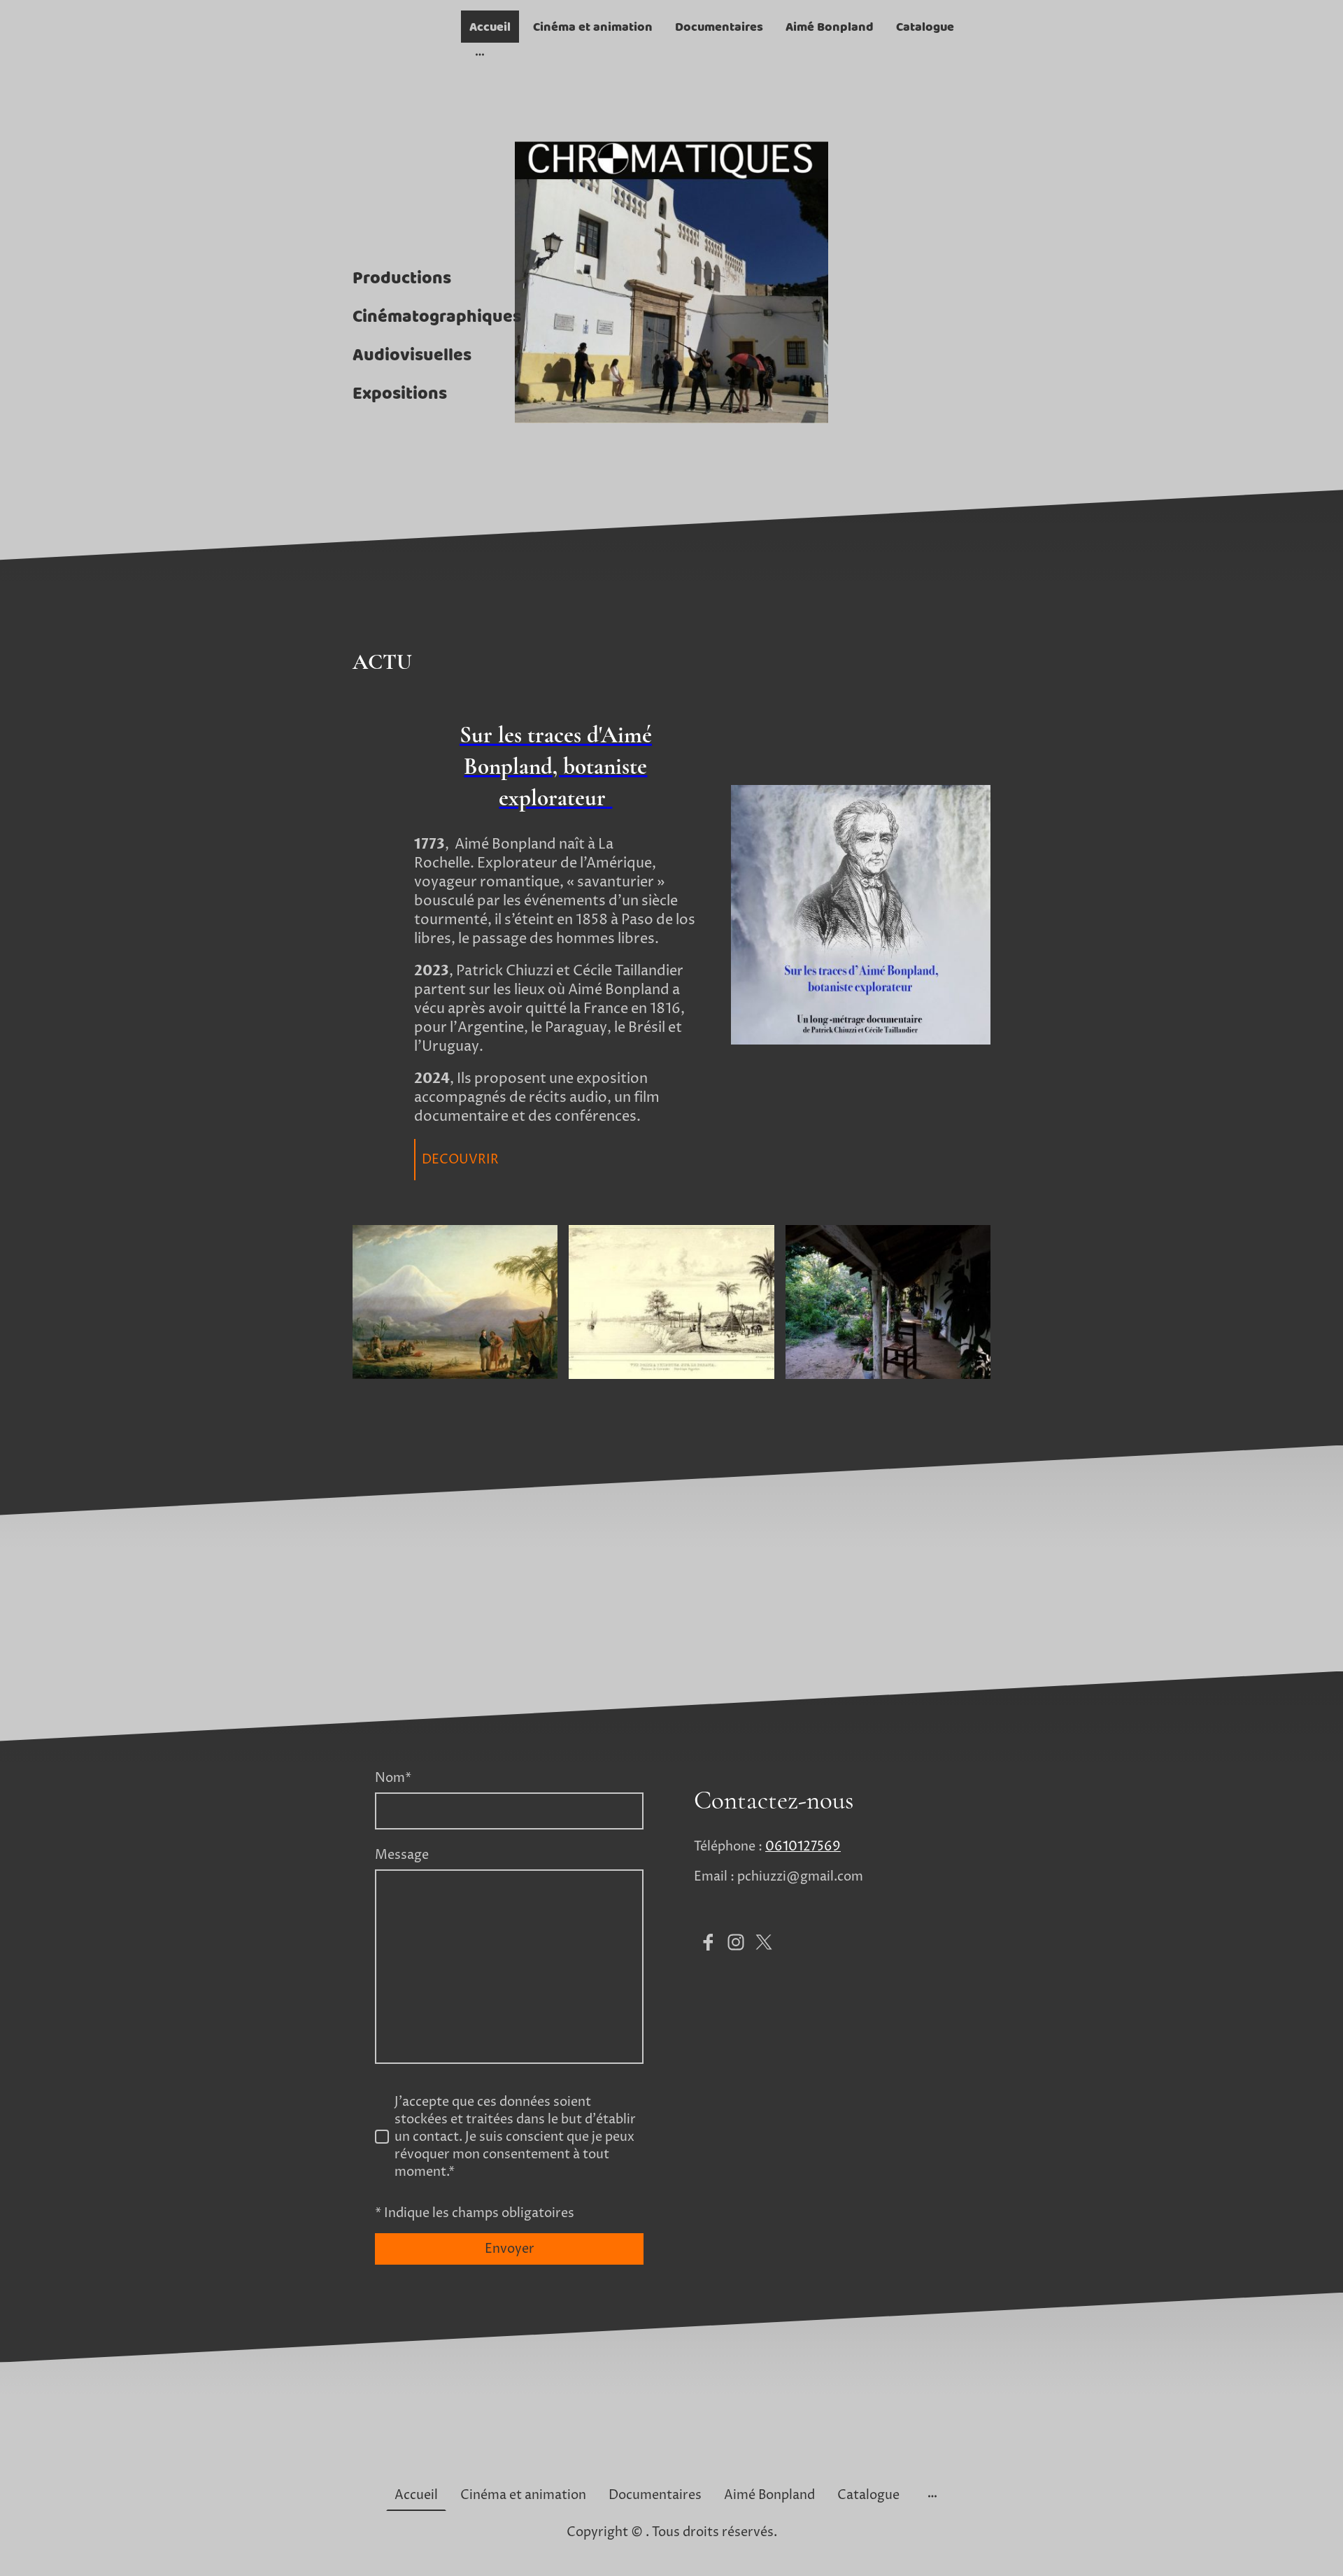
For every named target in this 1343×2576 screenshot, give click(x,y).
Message (402, 1855)
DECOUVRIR (460, 1160)
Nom (393, 1778)
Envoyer (510, 2249)
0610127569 (803, 1847)
